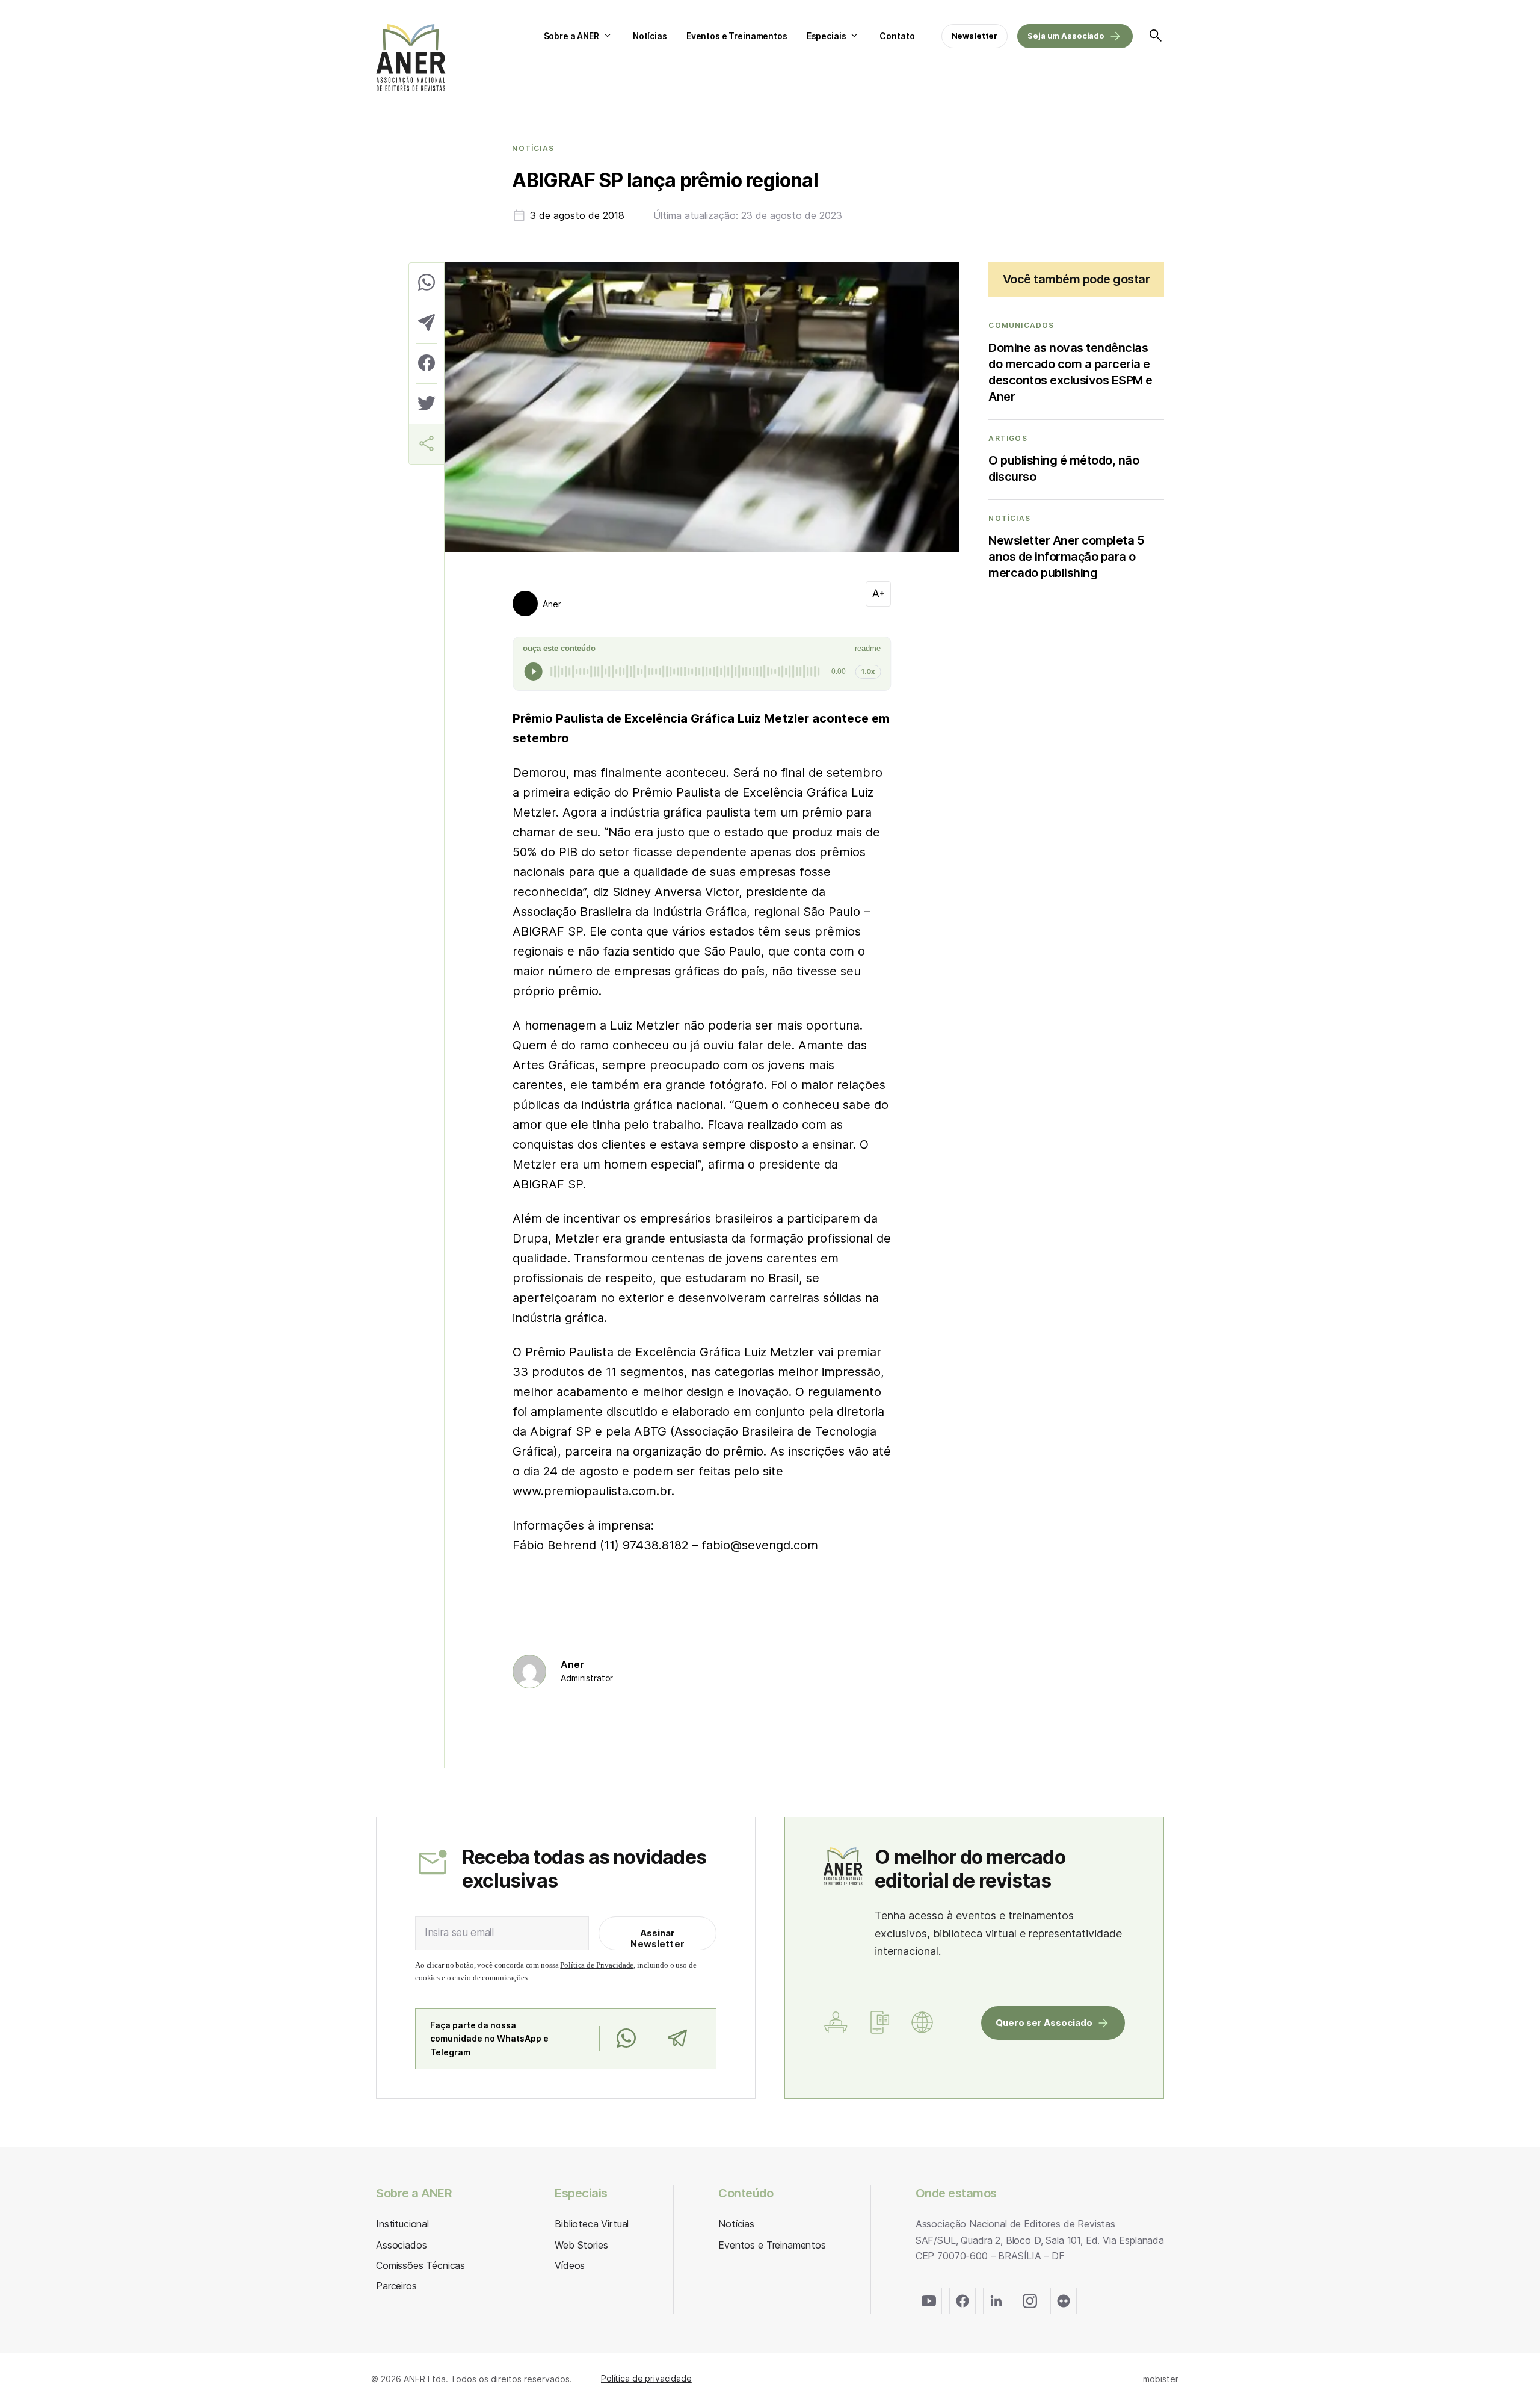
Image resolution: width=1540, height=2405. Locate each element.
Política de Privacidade (597, 1965)
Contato (897, 36)
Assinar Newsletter (658, 1938)
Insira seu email (459, 1933)
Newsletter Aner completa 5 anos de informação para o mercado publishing (1066, 557)
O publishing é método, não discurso (1064, 468)
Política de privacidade (646, 2378)
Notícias (650, 36)
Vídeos (570, 2265)
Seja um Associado (1066, 36)
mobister (1161, 2379)
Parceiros (396, 2286)
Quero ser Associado (1044, 2023)
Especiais (827, 36)
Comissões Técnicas (420, 2265)
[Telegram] (677, 2039)
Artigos (1008, 439)
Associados (401, 2245)
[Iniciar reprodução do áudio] (534, 671)
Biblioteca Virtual (592, 2224)
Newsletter (975, 36)
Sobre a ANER (571, 36)
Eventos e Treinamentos (737, 36)
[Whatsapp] (626, 2039)
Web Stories (581, 2245)
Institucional (402, 2224)
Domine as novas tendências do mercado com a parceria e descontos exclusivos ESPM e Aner (1070, 372)
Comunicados (1021, 326)
